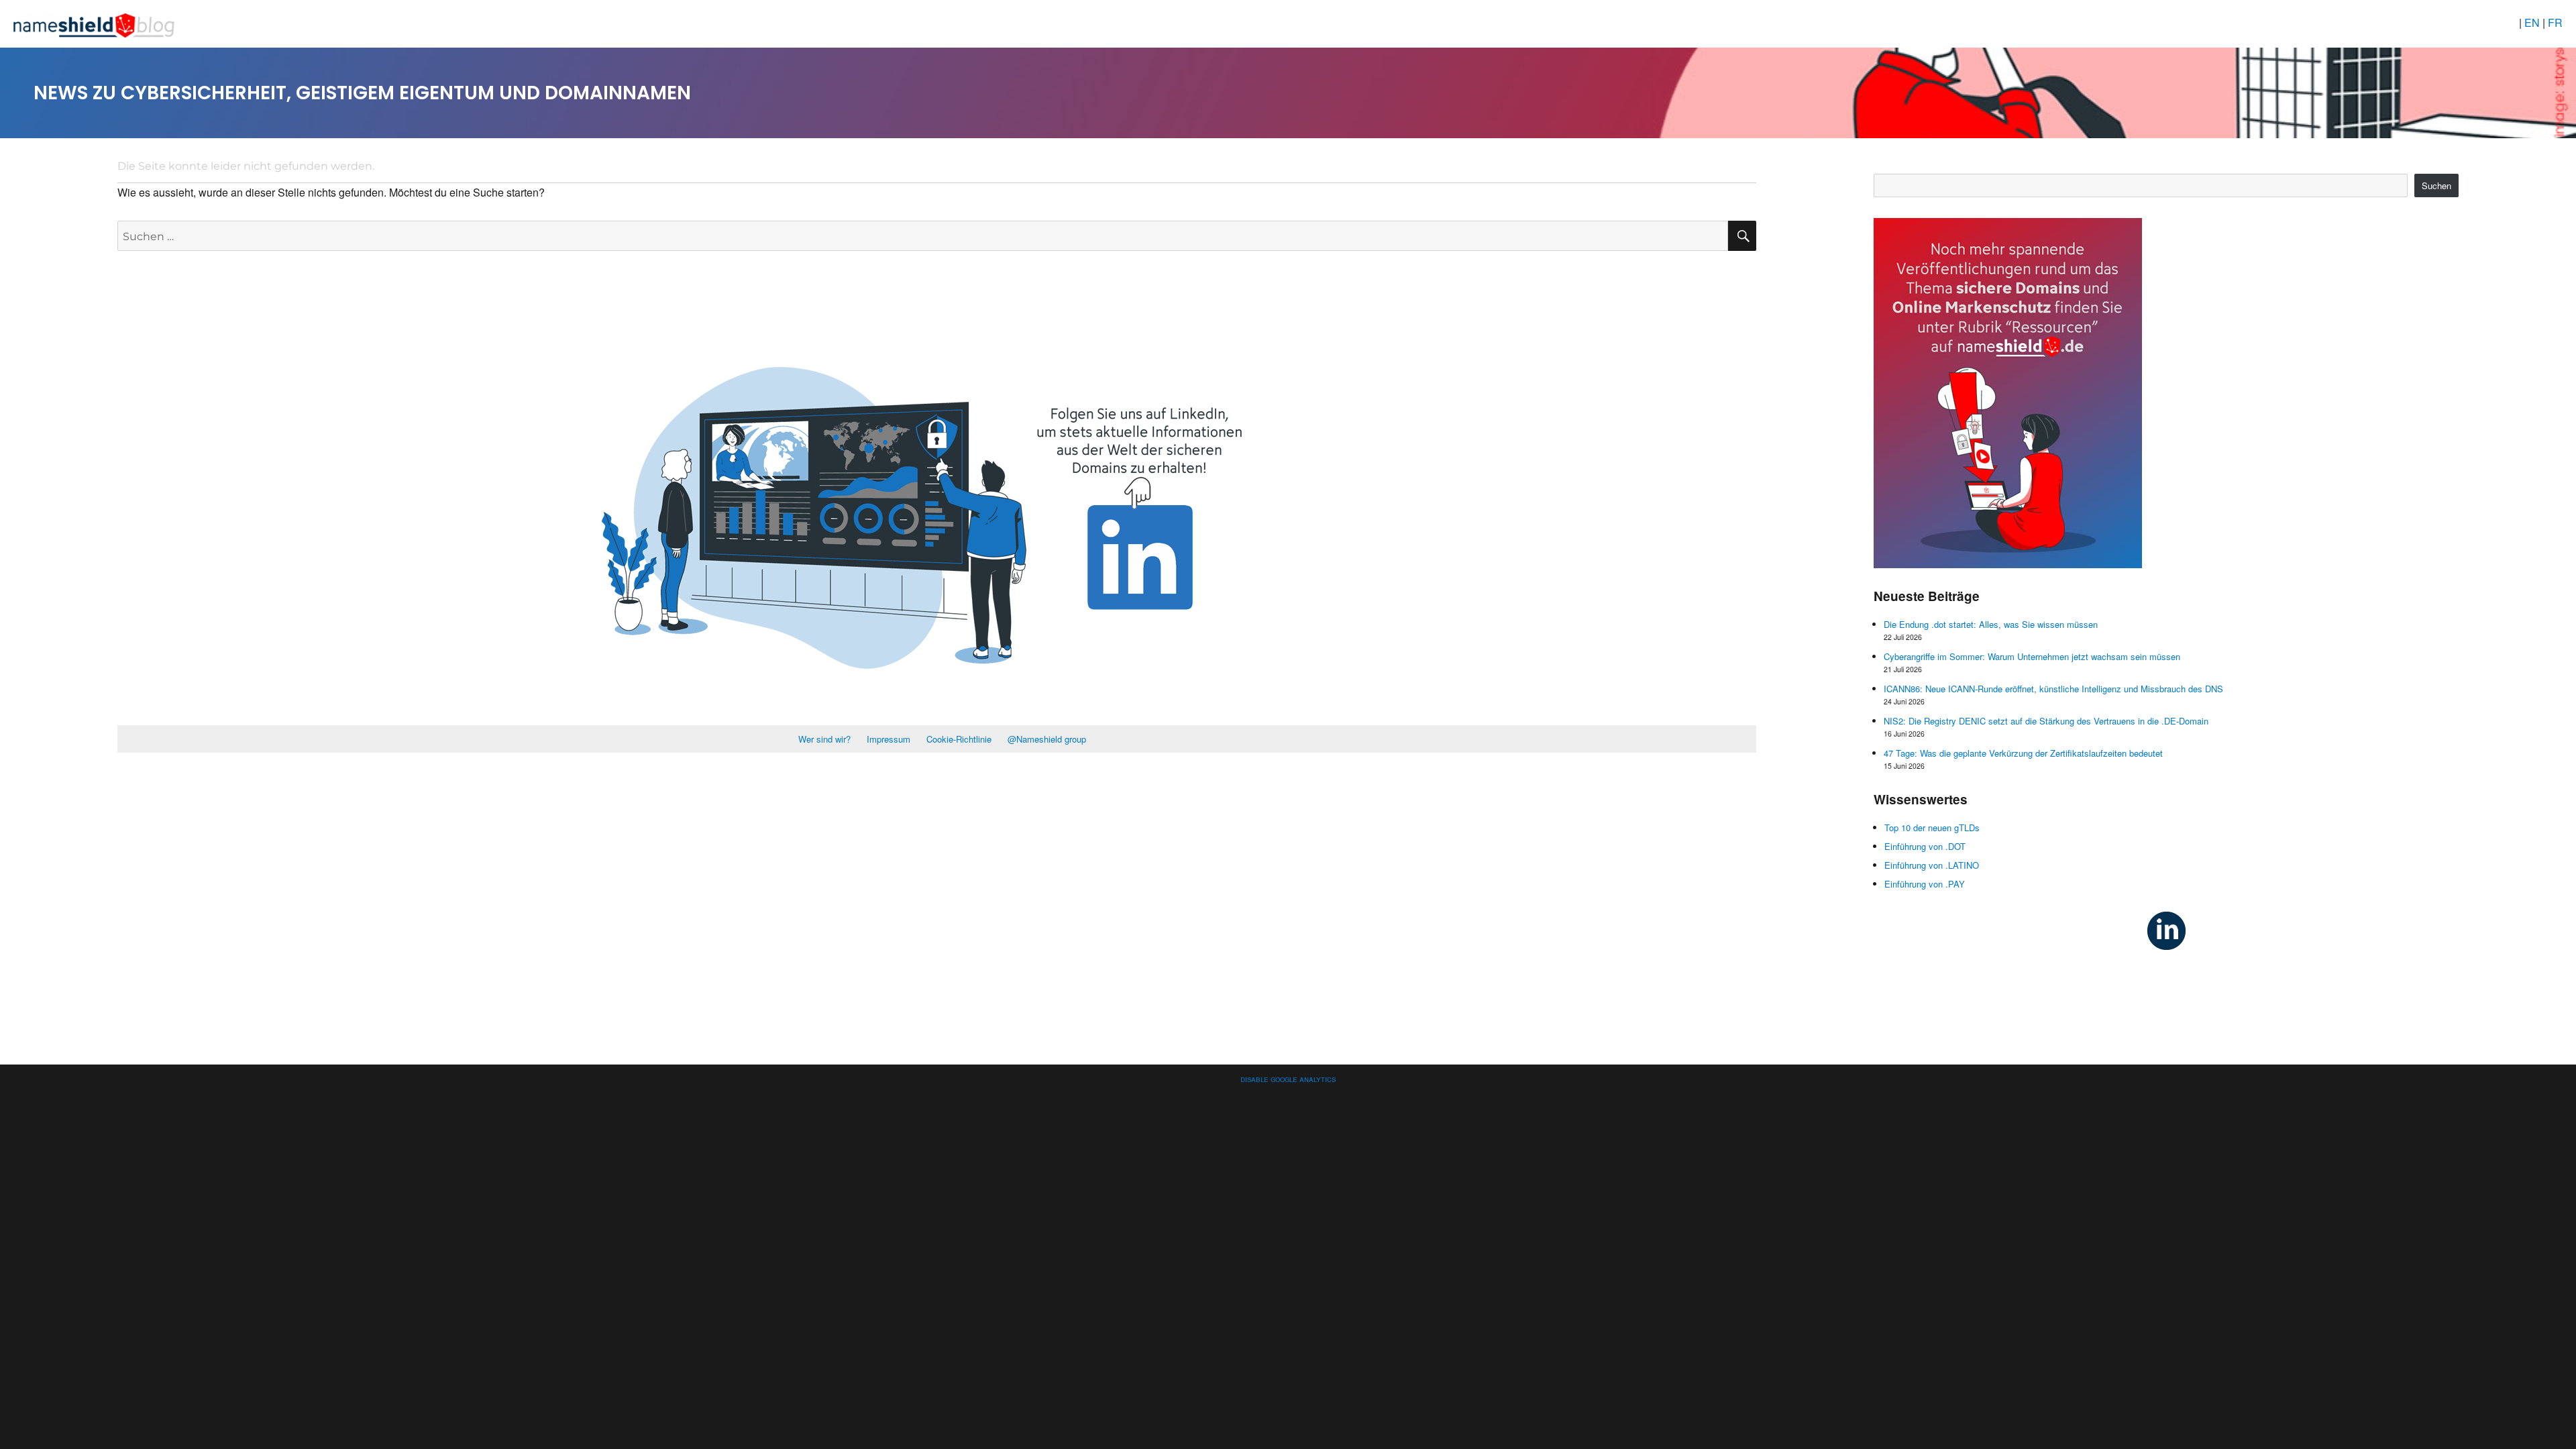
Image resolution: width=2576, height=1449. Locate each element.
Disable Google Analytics (1288, 1078)
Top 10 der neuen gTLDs (1932, 827)
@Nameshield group (1047, 739)
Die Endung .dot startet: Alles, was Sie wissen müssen (1991, 624)
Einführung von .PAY (1925, 884)
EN (2533, 22)
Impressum (889, 739)
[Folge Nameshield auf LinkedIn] (2166, 929)
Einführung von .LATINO (1932, 865)
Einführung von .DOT (1925, 846)
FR (2555, 22)
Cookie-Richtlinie (959, 739)
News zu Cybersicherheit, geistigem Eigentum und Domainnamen (362, 93)
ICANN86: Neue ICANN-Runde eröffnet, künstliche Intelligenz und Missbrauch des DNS (2053, 689)
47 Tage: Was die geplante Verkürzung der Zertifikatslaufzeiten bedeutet (2023, 753)
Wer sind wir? (824, 739)
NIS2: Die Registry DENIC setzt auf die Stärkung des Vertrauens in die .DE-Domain (2046, 721)
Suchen (2436, 185)
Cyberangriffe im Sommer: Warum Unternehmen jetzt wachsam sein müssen (2032, 656)
